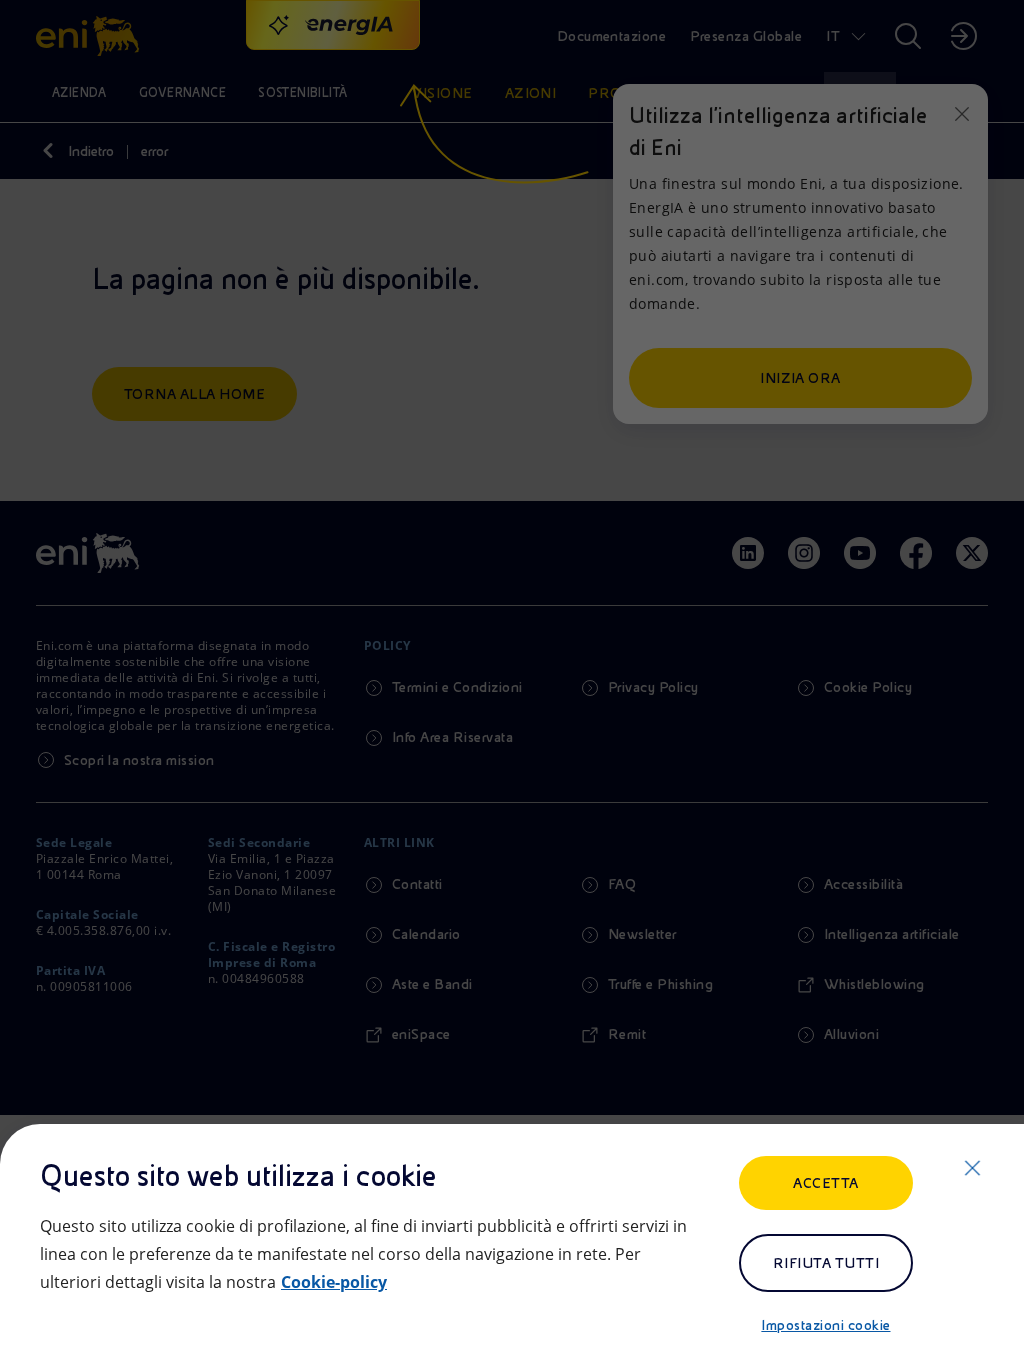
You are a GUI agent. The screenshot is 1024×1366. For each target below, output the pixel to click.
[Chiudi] (972, 1168)
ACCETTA (825, 1183)
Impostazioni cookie (825, 1325)
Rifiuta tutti (826, 1263)
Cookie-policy (334, 1282)
